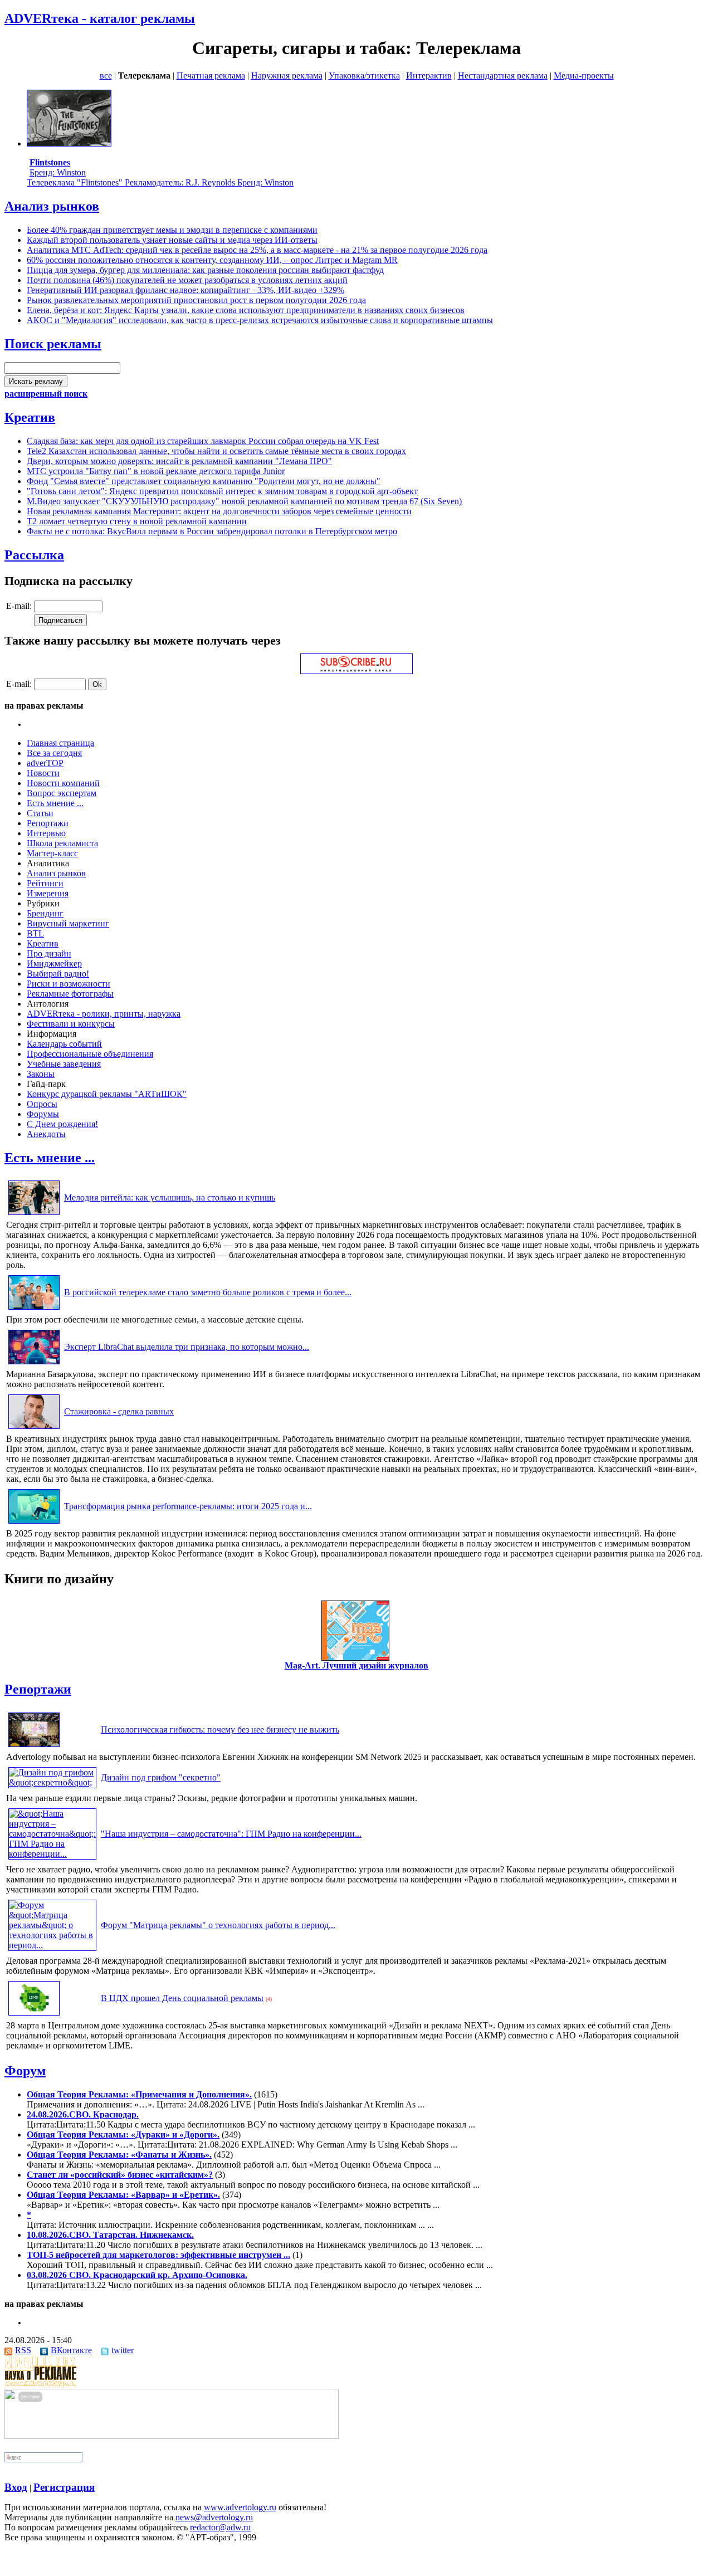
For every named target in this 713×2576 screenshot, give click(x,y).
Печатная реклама (211, 75)
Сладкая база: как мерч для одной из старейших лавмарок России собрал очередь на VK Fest (203, 441)
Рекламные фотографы (70, 994)
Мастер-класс (52, 853)
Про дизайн (49, 953)
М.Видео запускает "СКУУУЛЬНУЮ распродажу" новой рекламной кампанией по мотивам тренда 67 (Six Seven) (244, 501)
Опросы (42, 1104)
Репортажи (48, 823)
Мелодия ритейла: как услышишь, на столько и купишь (170, 1197)
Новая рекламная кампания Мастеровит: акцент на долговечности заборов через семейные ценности (219, 511)
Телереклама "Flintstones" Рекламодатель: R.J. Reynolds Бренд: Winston (160, 182)
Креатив (30, 417)
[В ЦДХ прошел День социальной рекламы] (34, 2015)
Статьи (40, 813)
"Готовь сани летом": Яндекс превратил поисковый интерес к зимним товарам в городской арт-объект (222, 491)
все (106, 75)
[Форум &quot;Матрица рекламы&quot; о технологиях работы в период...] (52, 1945)
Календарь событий (64, 1044)
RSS (23, 2350)
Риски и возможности (69, 984)
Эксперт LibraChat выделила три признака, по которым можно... (187, 1347)
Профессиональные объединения (90, 1054)
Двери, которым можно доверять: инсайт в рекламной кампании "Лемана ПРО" (179, 461)
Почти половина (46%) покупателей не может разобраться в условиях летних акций (187, 280)
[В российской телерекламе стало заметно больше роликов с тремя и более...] (34, 1309)
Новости (43, 773)
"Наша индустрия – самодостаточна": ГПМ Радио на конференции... (231, 1834)
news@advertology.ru (214, 2517)
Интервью (46, 833)
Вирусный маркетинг (68, 923)
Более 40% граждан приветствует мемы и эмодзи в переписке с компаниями (172, 230)
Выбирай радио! (58, 974)
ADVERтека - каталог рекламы (100, 18)
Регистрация (64, 2487)
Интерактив (429, 75)
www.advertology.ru (240, 2507)
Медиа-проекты (584, 75)
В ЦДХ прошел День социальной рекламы (182, 1998)
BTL (35, 933)
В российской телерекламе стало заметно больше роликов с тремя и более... (208, 1292)
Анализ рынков (52, 206)
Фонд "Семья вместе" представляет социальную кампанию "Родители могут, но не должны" (204, 481)
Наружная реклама (287, 75)
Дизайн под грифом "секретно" (161, 1777)
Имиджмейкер (54, 963)
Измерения (48, 893)
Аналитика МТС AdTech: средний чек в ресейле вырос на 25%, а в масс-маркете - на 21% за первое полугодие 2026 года (257, 250)
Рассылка (34, 555)
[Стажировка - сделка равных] (34, 1429)
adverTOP (45, 763)
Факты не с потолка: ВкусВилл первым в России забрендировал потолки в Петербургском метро (212, 531)
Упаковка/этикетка (364, 75)
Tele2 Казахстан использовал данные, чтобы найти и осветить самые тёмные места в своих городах (216, 451)
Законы (41, 1074)
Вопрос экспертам (62, 793)
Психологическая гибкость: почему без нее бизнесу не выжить (220, 1729)
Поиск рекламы (53, 344)
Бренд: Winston (58, 167)
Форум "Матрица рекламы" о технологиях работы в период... (218, 1925)
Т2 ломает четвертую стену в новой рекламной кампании (137, 521)
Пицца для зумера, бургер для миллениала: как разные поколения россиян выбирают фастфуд (205, 270)
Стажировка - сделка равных (119, 1411)
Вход (16, 2487)
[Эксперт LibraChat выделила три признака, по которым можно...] (34, 1364)
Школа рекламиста (62, 843)
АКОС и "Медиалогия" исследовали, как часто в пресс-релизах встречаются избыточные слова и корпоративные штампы (260, 320)
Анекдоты (46, 1134)
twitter (123, 2350)
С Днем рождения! (62, 1124)
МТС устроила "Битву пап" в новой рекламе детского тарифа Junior (156, 471)
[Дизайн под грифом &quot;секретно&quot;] (52, 1782)
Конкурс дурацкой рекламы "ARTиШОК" (107, 1094)
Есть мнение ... (55, 803)
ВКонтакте (71, 2350)
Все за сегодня (54, 753)
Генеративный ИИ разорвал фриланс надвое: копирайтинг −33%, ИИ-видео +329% (185, 290)
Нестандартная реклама (503, 75)
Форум (25, 2071)
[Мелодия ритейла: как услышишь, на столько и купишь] (34, 1215)
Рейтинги (45, 883)
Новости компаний (63, 783)
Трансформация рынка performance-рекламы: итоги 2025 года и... (188, 1506)
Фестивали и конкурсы (71, 1024)
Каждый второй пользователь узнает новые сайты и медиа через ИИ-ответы (172, 240)
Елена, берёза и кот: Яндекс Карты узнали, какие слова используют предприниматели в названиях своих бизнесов (246, 310)
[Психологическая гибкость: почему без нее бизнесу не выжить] (34, 1747)
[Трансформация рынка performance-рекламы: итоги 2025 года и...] (34, 1523)
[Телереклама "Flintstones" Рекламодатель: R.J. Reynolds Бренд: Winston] (69, 143)
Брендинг (45, 913)
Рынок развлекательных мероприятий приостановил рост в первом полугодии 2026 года (196, 300)
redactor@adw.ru (220, 2527)
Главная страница (60, 743)
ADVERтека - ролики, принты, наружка (104, 1014)
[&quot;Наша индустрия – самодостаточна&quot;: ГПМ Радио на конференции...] (52, 1854)
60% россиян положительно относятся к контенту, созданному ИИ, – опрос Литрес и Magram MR (212, 260)
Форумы (43, 1114)
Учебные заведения (64, 1064)
